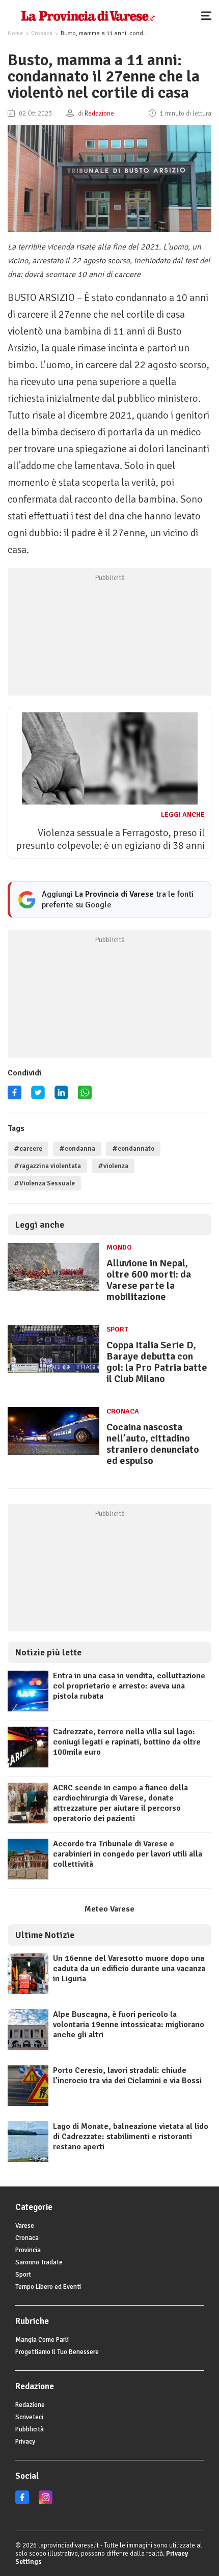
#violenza (113, 1166)
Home (15, 33)
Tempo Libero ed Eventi (48, 2287)
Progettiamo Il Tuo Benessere (57, 2352)
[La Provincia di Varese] (88, 15)
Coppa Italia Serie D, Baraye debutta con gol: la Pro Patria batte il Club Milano (157, 1362)
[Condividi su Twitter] (38, 1096)
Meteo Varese (109, 1909)
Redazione (30, 2405)
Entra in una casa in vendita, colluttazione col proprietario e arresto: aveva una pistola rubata (129, 1686)
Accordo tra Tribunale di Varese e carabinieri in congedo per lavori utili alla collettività (128, 1854)
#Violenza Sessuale (44, 1183)
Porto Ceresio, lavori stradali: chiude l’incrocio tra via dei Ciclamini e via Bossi (127, 2075)
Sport (117, 1329)
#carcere (28, 1149)
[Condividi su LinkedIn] (61, 1096)
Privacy (25, 2442)
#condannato (133, 1149)
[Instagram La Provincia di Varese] (46, 2502)
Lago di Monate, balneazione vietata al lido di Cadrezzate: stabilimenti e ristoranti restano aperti (131, 2137)
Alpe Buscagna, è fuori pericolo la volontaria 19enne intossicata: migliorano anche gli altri (129, 2025)
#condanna (77, 1149)
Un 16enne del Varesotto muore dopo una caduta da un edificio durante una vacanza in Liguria (129, 1969)
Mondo (119, 1247)
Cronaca (42, 33)
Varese (25, 2226)
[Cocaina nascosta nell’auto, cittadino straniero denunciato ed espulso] (53, 1455)
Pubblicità (30, 2429)
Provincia (28, 2250)
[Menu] (209, 15)
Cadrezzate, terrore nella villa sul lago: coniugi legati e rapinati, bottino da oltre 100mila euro (127, 1742)
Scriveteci (29, 2417)
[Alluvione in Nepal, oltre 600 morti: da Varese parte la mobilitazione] (53, 1291)
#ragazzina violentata (47, 1166)
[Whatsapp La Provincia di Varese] (85, 1096)
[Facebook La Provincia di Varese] (15, 1096)
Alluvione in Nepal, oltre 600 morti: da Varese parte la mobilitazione (149, 1280)
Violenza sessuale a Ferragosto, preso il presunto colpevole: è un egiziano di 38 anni (111, 839)
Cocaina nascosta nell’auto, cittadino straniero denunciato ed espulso (153, 1444)
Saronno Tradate (39, 2262)
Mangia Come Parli (42, 2340)
